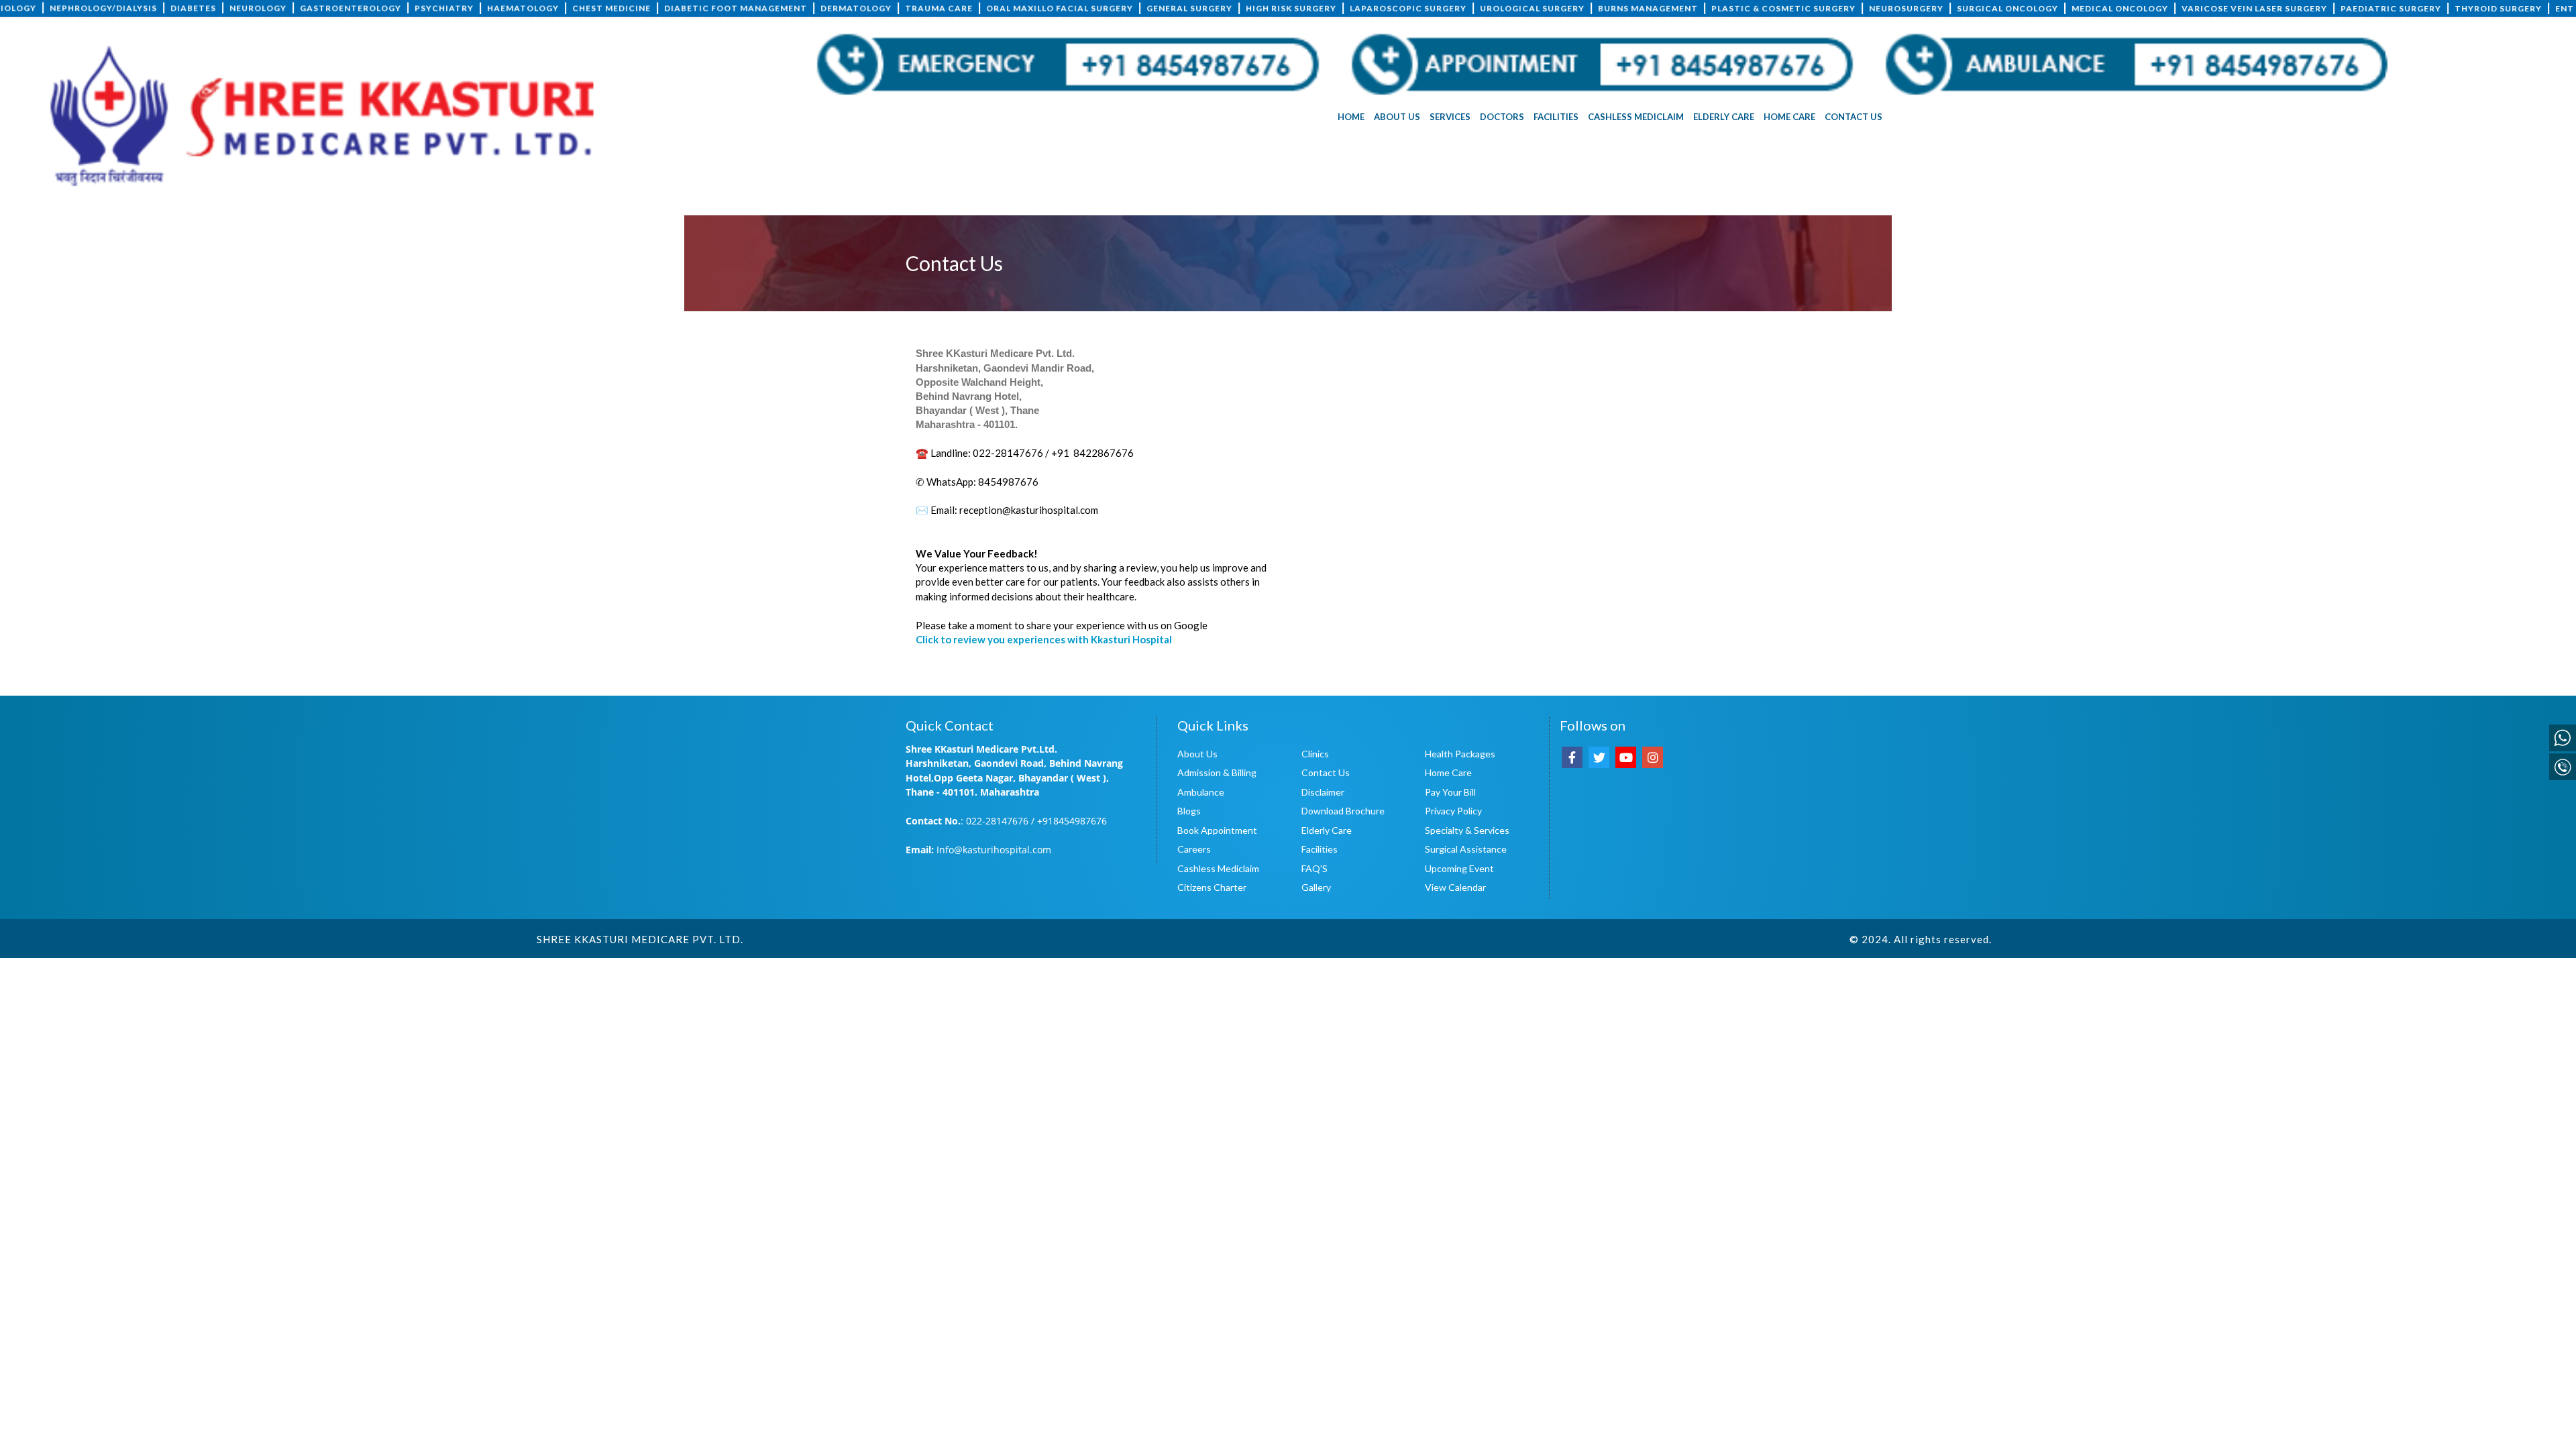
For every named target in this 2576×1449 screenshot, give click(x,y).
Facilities (1320, 849)
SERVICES (1450, 117)
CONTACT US (1854, 117)
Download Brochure (1343, 811)
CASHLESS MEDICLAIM (1636, 117)
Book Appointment (1217, 830)
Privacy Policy (1453, 811)
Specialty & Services (1467, 830)
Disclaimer (1323, 792)
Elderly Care (1327, 830)
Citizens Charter (1212, 887)
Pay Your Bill (1450, 792)
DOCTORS (1502, 117)
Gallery (1316, 887)
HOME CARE (1789, 117)
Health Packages (1460, 754)
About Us (1197, 754)
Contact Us (1326, 772)
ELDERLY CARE (1724, 117)
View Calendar (1455, 887)
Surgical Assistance (1466, 849)
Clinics (1315, 754)
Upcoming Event (1459, 868)
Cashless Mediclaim (1218, 868)
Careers (1194, 849)
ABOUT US (1397, 117)
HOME (1351, 117)
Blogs (1189, 811)
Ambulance (1201, 792)
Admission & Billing (1217, 772)
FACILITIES (1556, 117)
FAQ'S (1314, 868)
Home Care (1448, 772)
